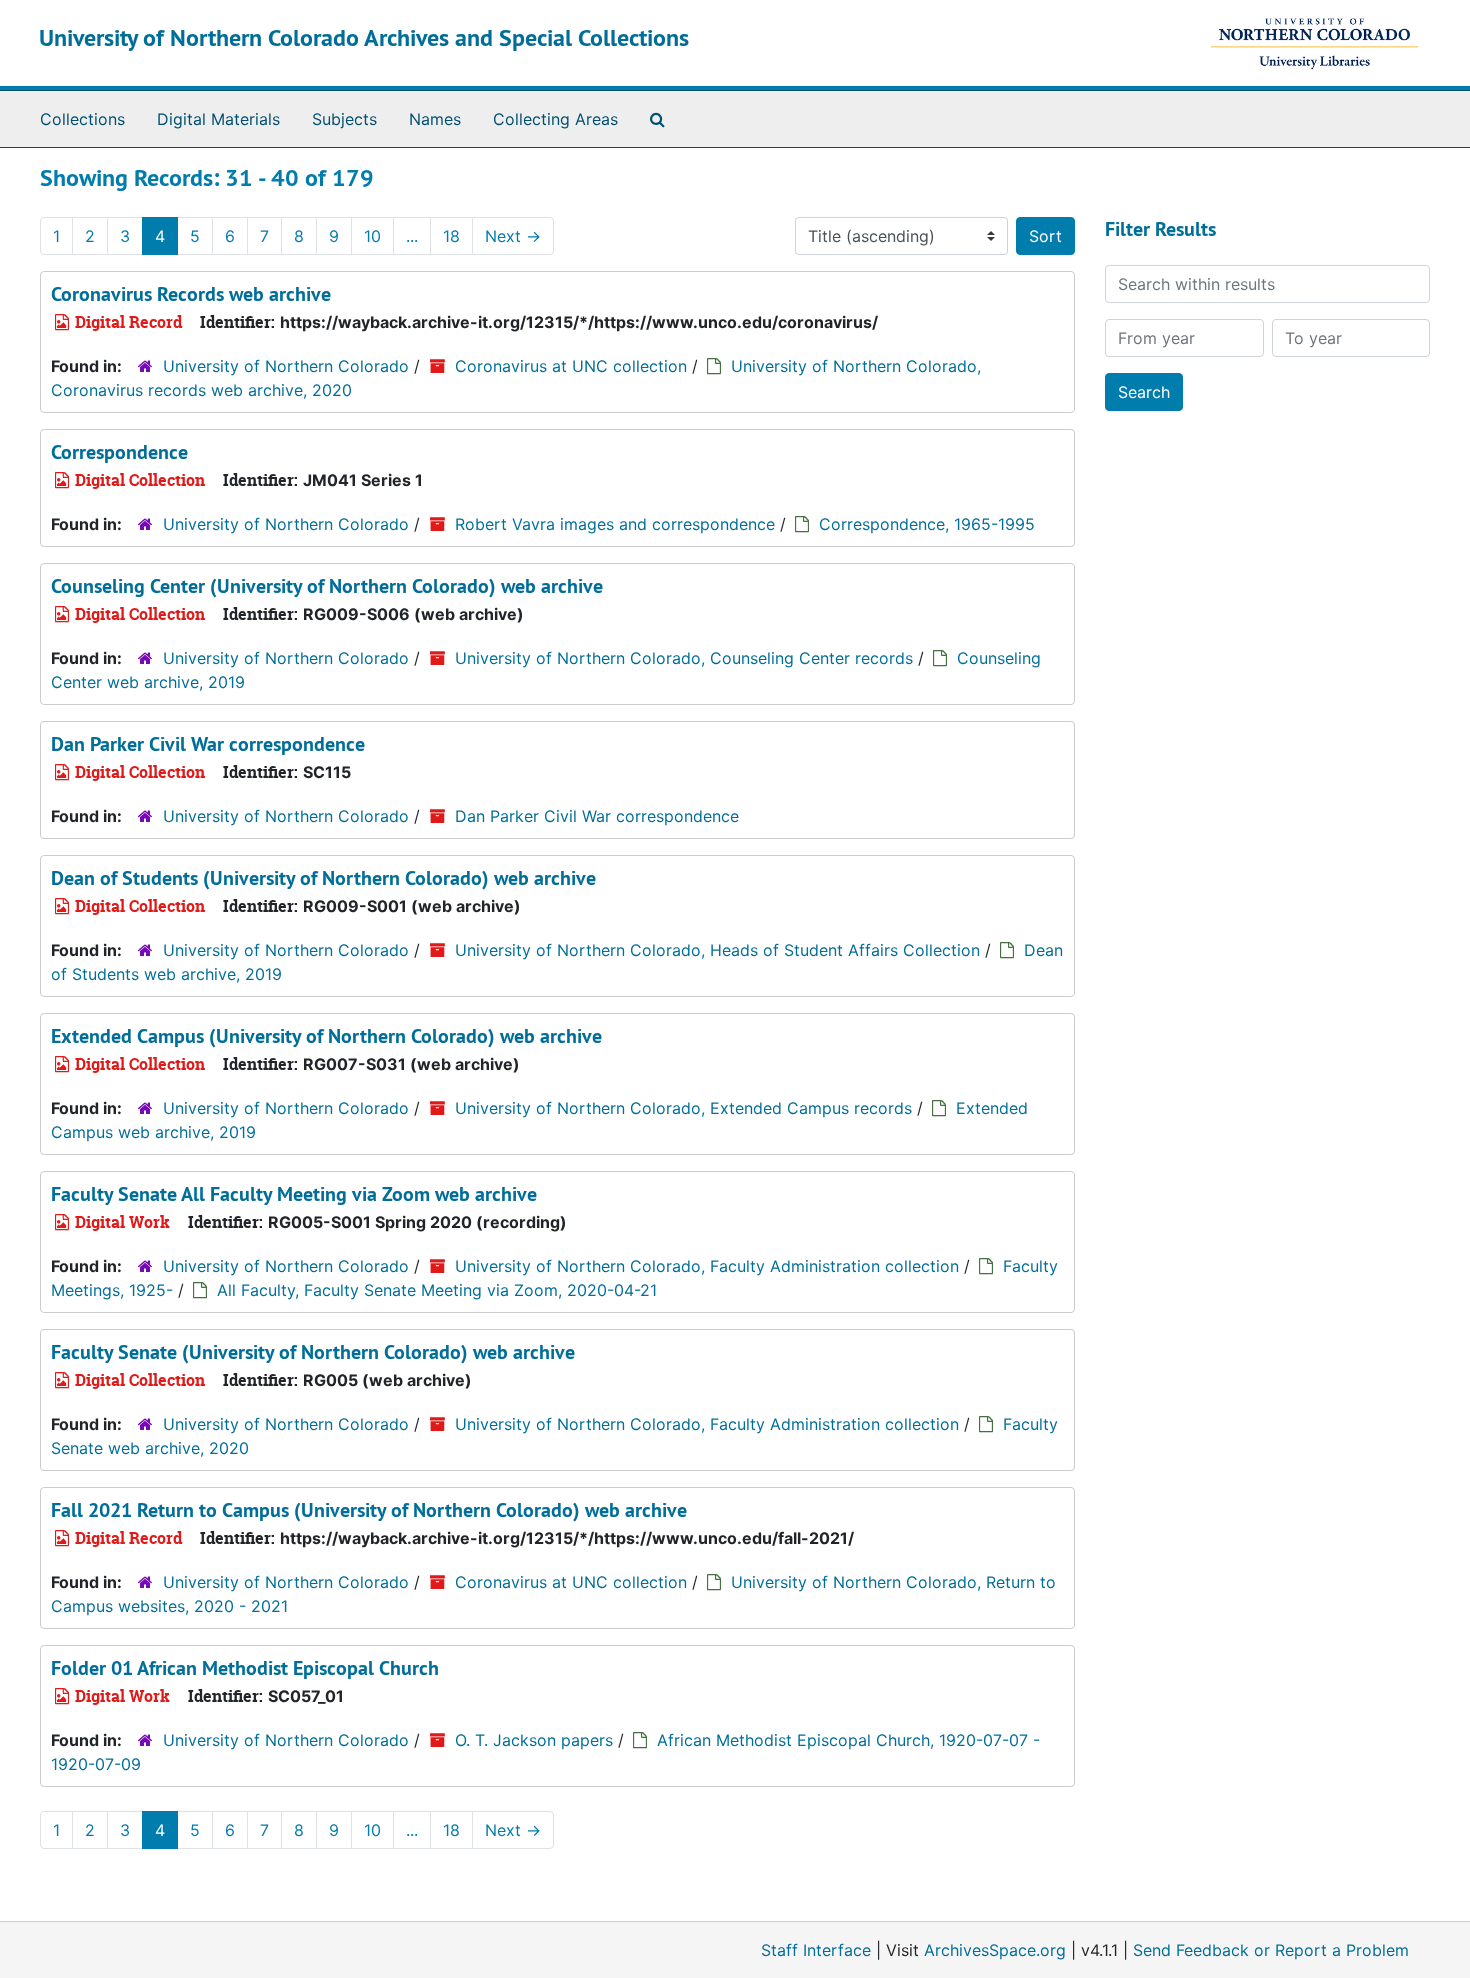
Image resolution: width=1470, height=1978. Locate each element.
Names (435, 119)
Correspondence (119, 452)
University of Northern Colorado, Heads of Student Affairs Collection (717, 950)
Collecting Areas (555, 119)
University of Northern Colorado (286, 366)
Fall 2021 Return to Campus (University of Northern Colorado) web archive (369, 1510)
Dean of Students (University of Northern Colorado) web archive (323, 878)
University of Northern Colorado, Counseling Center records (684, 658)
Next (513, 236)
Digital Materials (218, 119)
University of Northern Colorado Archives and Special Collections (364, 37)
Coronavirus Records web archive (191, 294)
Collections (82, 119)
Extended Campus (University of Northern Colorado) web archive (326, 1036)
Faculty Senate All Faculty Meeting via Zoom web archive (294, 1194)
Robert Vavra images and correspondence (615, 524)
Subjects (344, 119)
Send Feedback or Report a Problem (1271, 1950)
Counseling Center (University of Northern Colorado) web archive (327, 586)
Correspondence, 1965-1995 (927, 524)
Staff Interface (816, 1950)
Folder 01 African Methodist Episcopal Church (245, 1668)
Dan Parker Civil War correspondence (208, 744)
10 (372, 236)
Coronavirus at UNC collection (571, 366)
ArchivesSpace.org (995, 1950)
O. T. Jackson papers (534, 1740)
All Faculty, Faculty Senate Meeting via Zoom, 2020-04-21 (437, 1290)
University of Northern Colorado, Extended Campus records (683, 1108)
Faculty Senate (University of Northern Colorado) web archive (313, 1352)
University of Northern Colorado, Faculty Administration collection (707, 1266)
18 (451, 236)
